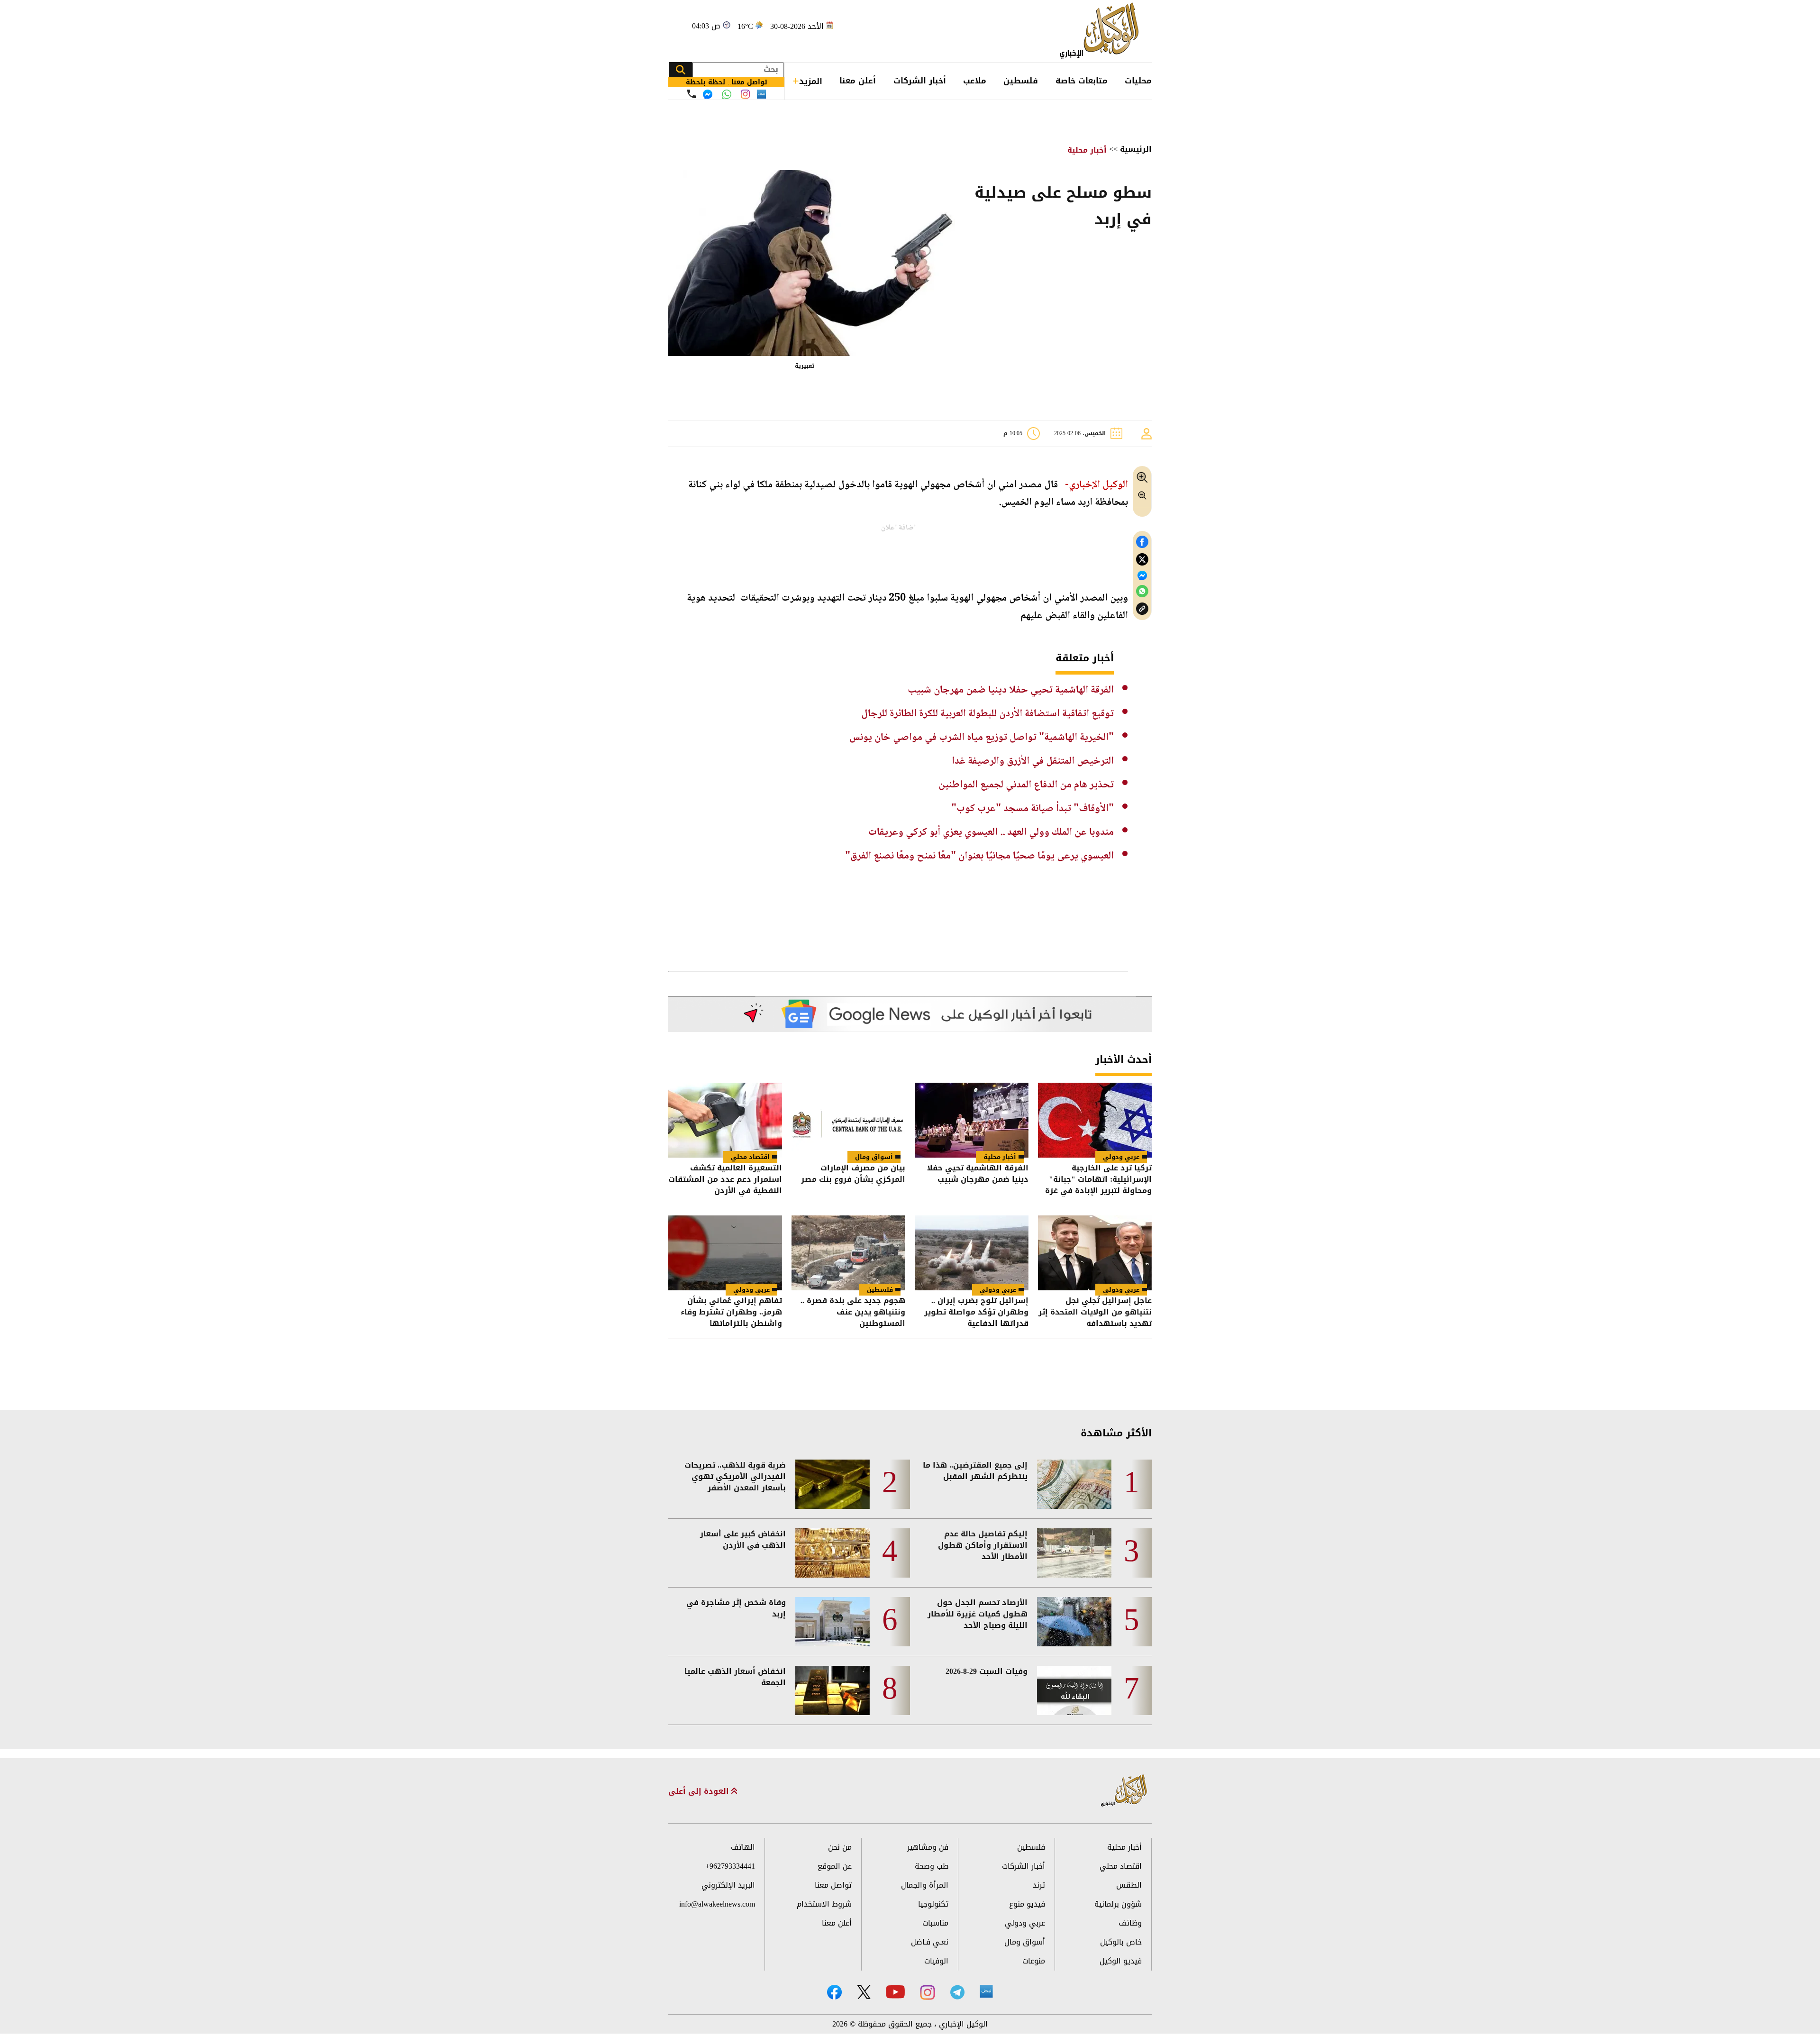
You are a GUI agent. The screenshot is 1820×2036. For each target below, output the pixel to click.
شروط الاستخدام (824, 1904)
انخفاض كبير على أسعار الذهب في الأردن (743, 1540)
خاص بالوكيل (1121, 1942)
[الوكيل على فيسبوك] (834, 1992)
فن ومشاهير (928, 1847)
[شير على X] (1142, 560)
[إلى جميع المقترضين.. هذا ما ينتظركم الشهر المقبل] (1074, 1484)
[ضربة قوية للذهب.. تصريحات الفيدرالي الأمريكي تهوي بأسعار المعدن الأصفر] (833, 1484)
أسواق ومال (874, 1157)
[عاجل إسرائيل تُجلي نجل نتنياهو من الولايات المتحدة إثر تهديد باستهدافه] (1095, 1253)
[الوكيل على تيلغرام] (957, 1992)
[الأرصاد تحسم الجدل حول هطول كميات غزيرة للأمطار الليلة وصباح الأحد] (1074, 1622)
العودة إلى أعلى (700, 1791)
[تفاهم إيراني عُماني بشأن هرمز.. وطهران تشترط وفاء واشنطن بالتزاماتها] (725, 1253)
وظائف (1130, 1923)
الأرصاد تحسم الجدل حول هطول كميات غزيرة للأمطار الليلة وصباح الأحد (978, 1614)
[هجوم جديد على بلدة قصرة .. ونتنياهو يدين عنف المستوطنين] (848, 1253)
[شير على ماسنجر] (1142, 575)
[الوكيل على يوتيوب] (895, 1992)
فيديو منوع (1027, 1904)
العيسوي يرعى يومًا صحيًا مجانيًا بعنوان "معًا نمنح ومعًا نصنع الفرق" (979, 856)
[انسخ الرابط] (1142, 609)
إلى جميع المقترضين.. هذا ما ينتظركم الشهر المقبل (975, 1471)
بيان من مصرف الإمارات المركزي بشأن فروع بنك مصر (853, 1174)
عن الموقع (835, 1866)
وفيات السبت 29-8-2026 (987, 1671)
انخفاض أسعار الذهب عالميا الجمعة (735, 1677)
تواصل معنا (833, 1885)
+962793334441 (730, 1866)
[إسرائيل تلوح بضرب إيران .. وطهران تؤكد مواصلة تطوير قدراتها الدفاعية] (972, 1253)
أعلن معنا (858, 81)
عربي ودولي (1121, 1157)
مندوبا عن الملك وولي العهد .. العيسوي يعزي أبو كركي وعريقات (991, 832)
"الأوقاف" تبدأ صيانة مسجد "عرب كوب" (1033, 809)
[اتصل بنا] (692, 94)
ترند (1039, 1885)
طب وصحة (932, 1866)
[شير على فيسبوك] (1142, 542)
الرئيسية (1136, 149)
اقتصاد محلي (750, 1157)
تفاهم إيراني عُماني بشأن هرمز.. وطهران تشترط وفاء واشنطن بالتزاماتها (731, 1312)
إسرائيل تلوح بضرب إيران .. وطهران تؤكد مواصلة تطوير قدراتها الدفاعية (976, 1312)
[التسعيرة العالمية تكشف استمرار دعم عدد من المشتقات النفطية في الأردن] (725, 1120)
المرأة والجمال (925, 1885)
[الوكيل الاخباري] (1124, 1791)
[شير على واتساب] (1142, 591)
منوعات (1034, 1961)
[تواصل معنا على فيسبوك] (708, 94)
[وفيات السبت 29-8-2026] (1074, 1690)
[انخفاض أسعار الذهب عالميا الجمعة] (833, 1690)
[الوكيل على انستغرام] (928, 1992)
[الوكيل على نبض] (986, 1991)
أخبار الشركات (920, 81)
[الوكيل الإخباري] (1102, 31)
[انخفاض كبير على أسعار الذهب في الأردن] (833, 1553)
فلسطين (1021, 81)
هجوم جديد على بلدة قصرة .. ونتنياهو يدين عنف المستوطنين (853, 1312)
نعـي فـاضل (930, 1942)
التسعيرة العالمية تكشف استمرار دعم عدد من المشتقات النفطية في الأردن (725, 1179)
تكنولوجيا (933, 1904)
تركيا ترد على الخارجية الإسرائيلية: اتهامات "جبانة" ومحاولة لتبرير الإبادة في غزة (1098, 1179)
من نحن (840, 1847)
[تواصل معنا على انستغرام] (745, 94)
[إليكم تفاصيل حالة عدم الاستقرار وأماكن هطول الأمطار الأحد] (1074, 1553)
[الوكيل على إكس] (864, 1992)
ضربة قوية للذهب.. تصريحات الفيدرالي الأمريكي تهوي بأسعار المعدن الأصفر (735, 1477)
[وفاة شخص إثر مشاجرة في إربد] (833, 1622)
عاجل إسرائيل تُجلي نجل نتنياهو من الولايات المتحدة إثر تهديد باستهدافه (1095, 1312)
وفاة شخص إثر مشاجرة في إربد (736, 1608)
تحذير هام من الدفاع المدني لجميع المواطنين (1026, 785)
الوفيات (936, 1961)
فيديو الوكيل (1121, 1961)
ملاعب (975, 81)
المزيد (811, 81)
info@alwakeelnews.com (717, 1904)
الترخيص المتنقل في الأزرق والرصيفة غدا (1033, 761)
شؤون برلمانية (1118, 1904)
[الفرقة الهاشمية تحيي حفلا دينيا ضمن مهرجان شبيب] (972, 1120)
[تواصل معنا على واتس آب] (727, 94)
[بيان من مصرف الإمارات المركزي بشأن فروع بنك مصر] (848, 1120)
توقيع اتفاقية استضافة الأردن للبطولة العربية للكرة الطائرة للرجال (987, 714)
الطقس (1129, 1885)
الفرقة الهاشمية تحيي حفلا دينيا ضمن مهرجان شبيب (1011, 690)
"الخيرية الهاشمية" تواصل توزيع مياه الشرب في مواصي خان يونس (982, 738)
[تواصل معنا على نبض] (761, 94)
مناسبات (935, 1923)
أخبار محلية (1087, 150)
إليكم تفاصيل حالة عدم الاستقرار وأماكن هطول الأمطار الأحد (983, 1545)
